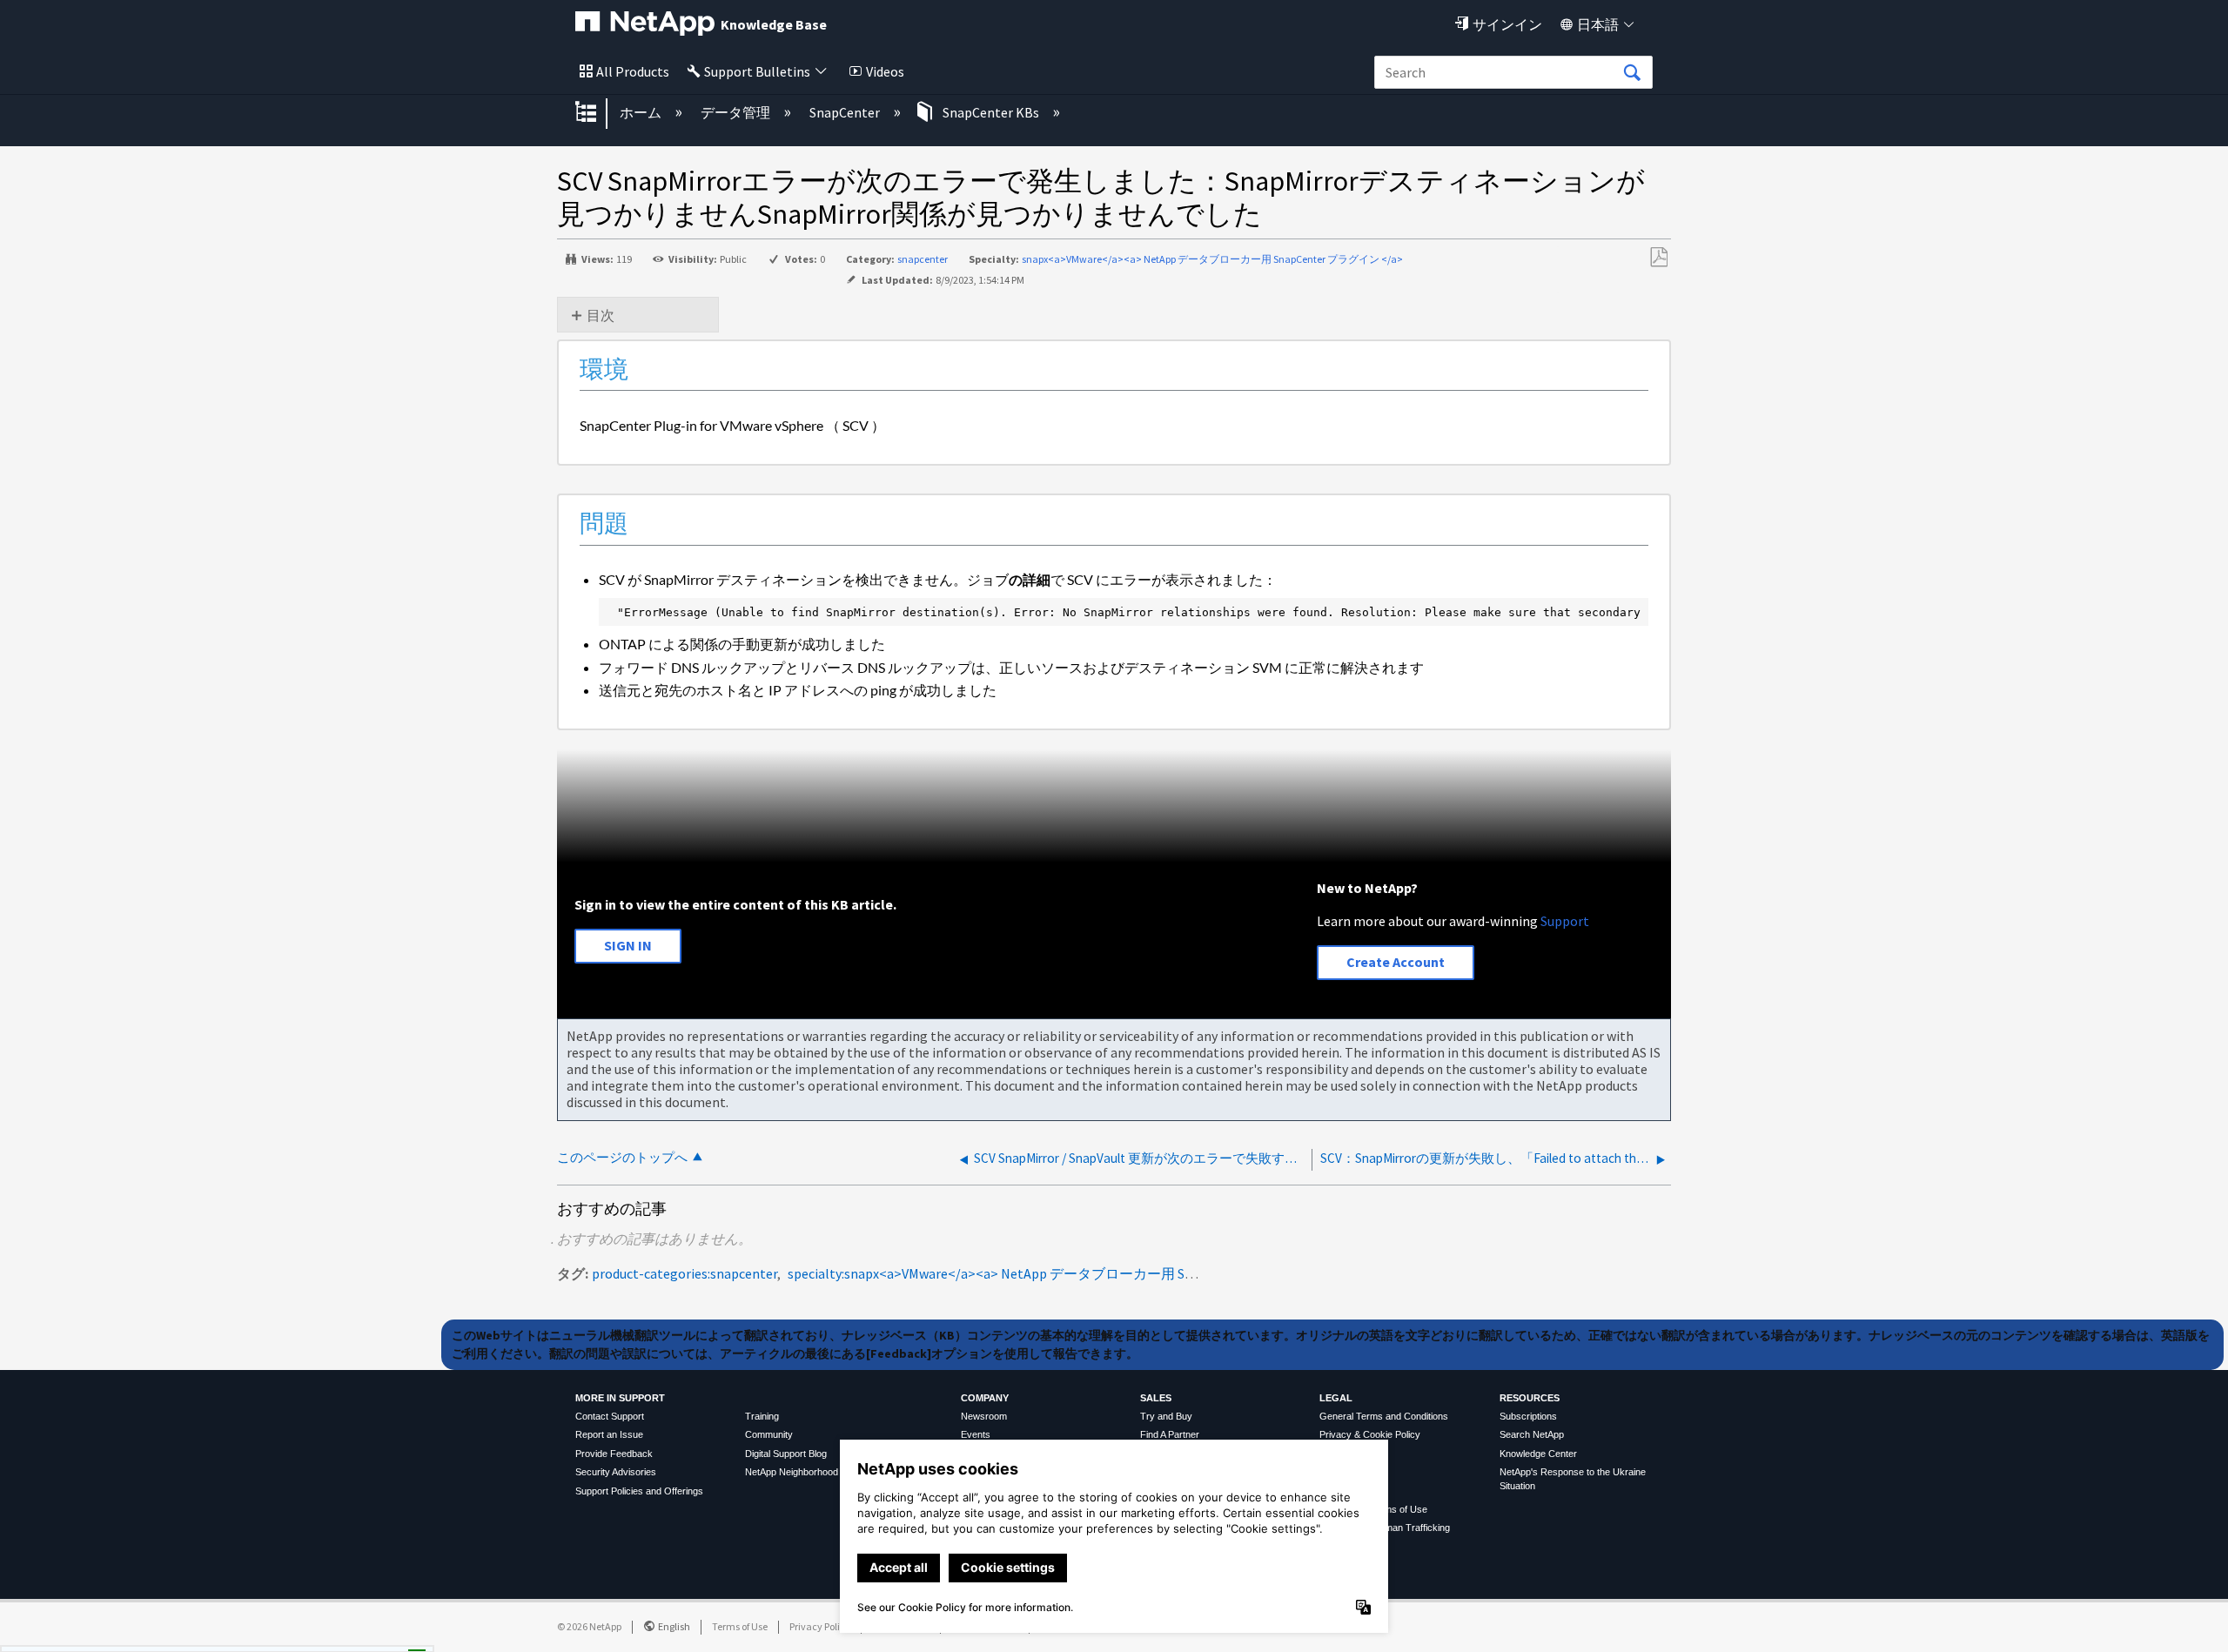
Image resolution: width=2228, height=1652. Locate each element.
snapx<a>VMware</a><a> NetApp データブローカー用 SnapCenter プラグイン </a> (1212, 259)
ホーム (642, 112)
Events (976, 1434)
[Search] (1632, 73)
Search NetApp (1532, 1434)
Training (762, 1416)
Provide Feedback (614, 1454)
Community (769, 1434)
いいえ (357, 1634)
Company (985, 1398)
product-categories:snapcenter (685, 1273)
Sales (1156, 1398)
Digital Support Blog (786, 1454)
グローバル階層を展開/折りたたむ (597, 113)
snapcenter (923, 259)
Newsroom (984, 1416)
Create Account (1396, 962)
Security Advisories (616, 1472)
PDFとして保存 (1658, 258)
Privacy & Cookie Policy (1370, 1434)
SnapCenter (846, 112)
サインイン (1507, 24)
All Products (633, 71)
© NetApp (589, 1626)
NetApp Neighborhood (792, 1472)
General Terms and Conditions (1384, 1416)
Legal (1336, 1398)
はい (268, 1634)
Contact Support (610, 1416)
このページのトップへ (622, 1157)
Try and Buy (1166, 1416)
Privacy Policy (820, 1626)
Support (1565, 921)
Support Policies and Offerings (639, 1491)
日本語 (1598, 24)
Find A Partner (1170, 1434)
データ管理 (737, 112)
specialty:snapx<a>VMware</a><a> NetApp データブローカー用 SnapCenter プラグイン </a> (1069, 1273)
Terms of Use (740, 1626)
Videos (885, 71)
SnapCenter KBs (991, 112)
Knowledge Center (1538, 1454)
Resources (1530, 1398)
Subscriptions (1528, 1416)
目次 (601, 315)
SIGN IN (628, 945)
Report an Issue (609, 1434)
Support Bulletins (757, 71)
